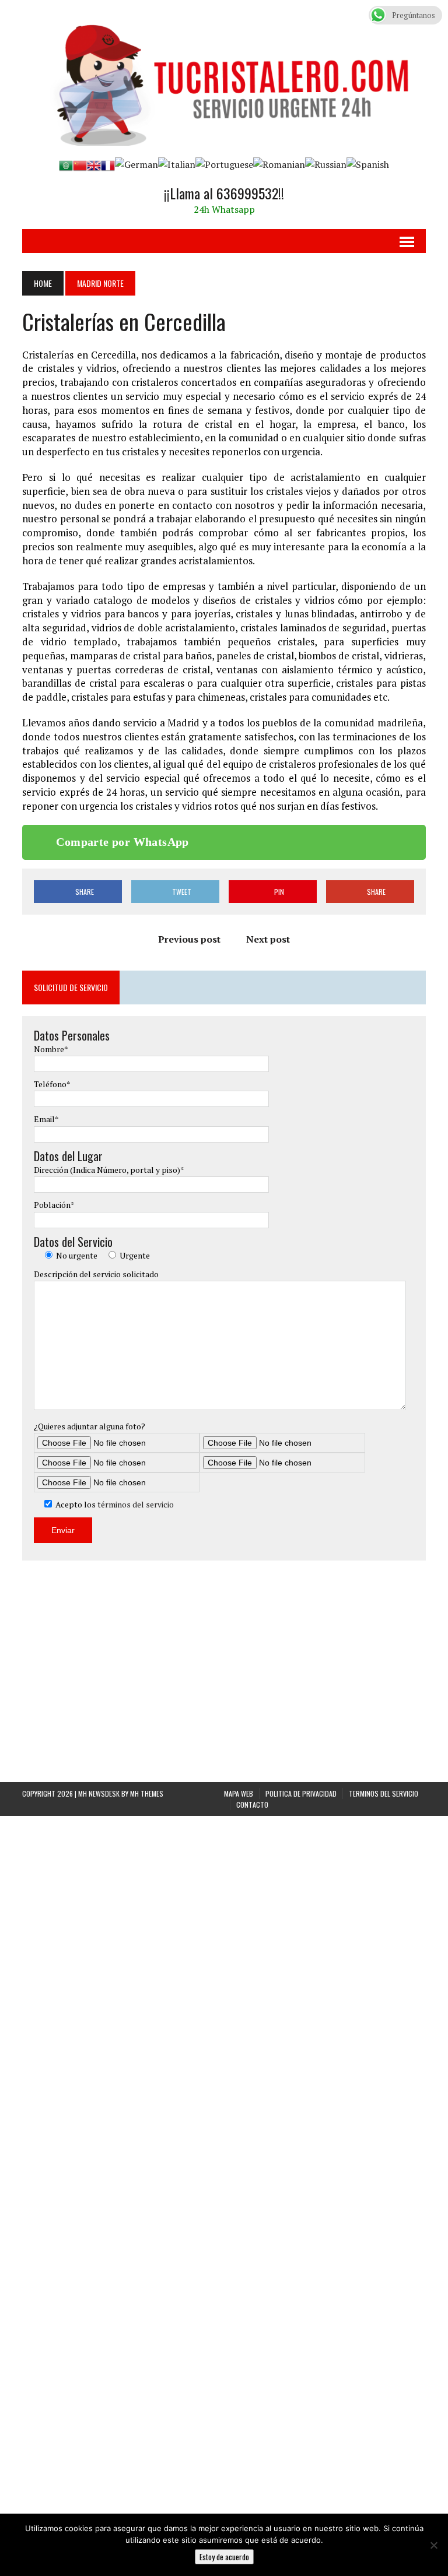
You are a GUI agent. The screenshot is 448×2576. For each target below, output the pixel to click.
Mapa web (239, 2493)
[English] (94, 164)
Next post (268, 939)
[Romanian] (279, 164)
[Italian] (177, 164)
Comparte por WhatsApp (122, 842)
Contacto (252, 2504)
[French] (108, 164)
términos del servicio (136, 1504)
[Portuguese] (224, 164)
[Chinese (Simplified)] (80, 164)
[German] (136, 164)
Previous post (189, 939)
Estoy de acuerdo (224, 2557)
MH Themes (147, 2493)
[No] (433, 2545)
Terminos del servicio (384, 2493)
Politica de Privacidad (301, 2493)
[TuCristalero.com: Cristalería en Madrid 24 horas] (224, 79)
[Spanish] (368, 164)
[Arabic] (66, 164)
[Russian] (326, 164)
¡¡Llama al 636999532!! (224, 193)
